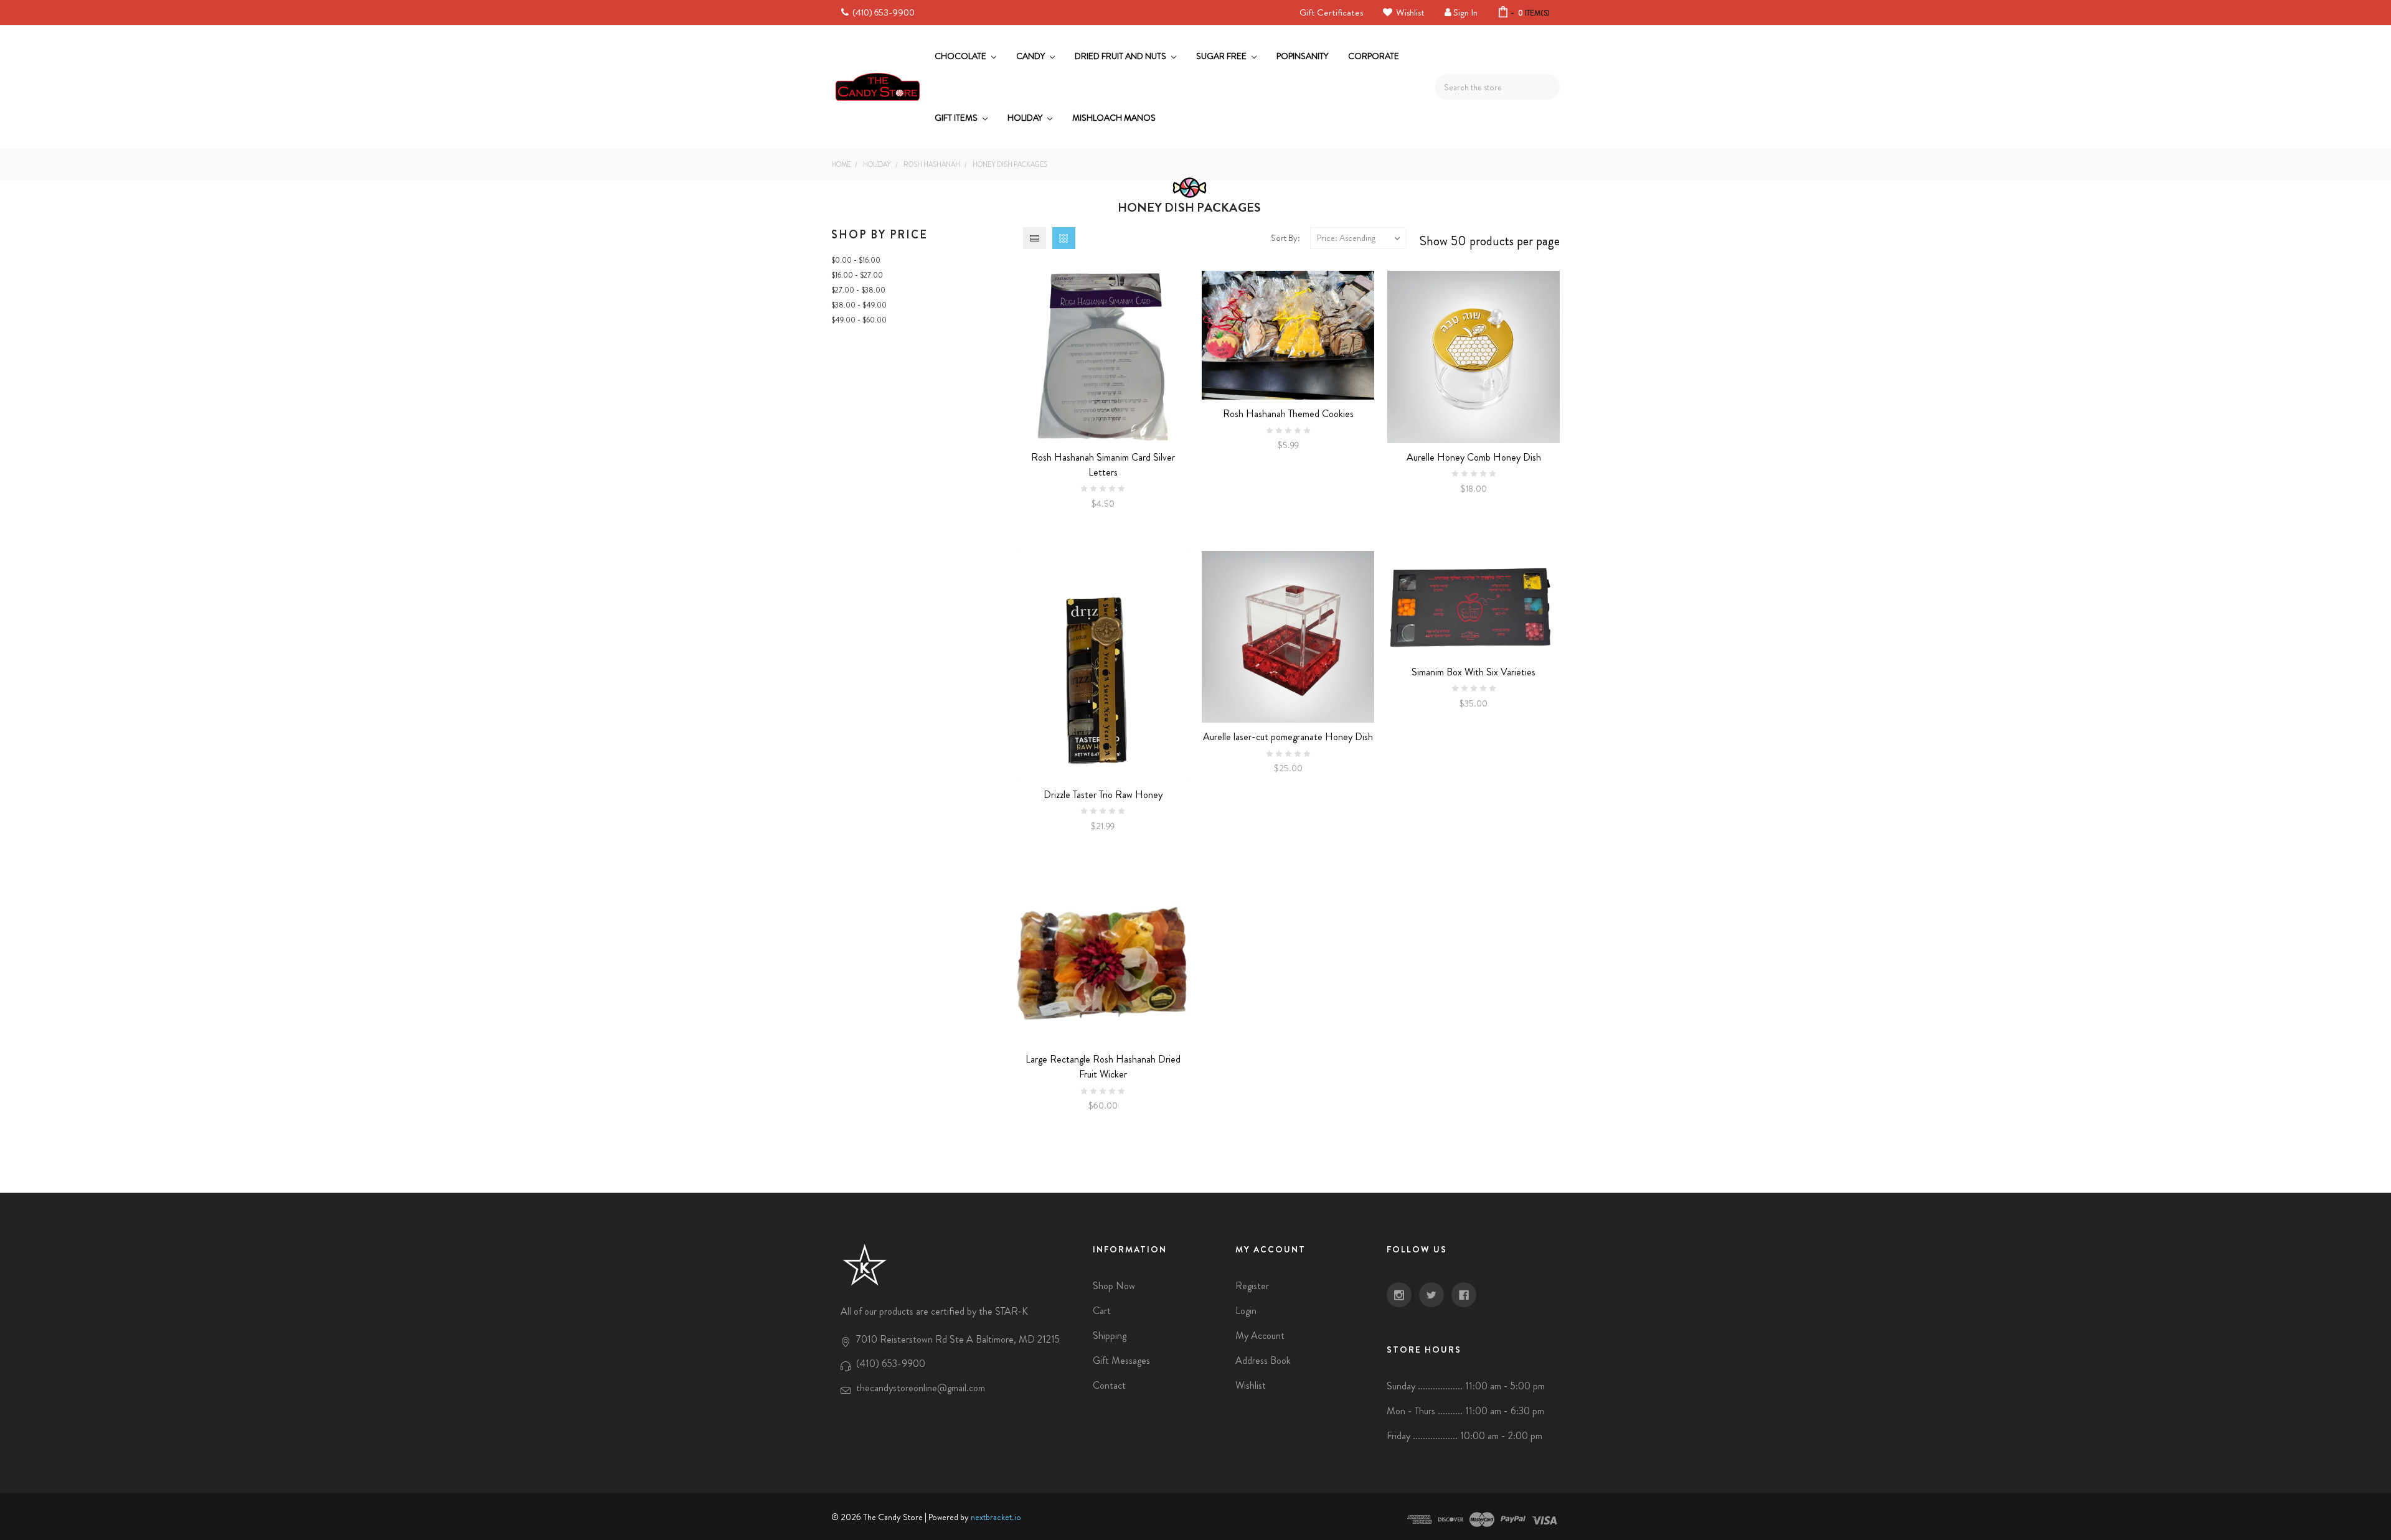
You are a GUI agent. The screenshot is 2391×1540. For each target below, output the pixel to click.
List (1035, 238)
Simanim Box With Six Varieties (1474, 672)
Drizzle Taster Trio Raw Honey (1103, 795)
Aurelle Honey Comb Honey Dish (1474, 457)
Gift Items (957, 118)
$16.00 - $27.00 (857, 275)
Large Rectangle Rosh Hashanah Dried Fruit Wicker (1103, 1067)
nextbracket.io (996, 1517)
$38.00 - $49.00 (859, 305)
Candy (1031, 56)
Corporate (1374, 56)
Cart (1102, 1311)
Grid (1064, 238)
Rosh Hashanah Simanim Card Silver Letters (1103, 465)
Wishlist (1409, 12)
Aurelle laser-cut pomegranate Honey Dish (1288, 737)
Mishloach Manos (1114, 118)
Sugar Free (1222, 56)
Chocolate (961, 56)
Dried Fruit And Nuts (1121, 56)
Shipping (1110, 1336)
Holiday (1026, 118)
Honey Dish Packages (1010, 164)
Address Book (1263, 1360)
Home (841, 164)
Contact (1109, 1385)
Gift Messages (1121, 1360)
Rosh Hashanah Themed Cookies (1288, 414)
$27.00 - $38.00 (858, 290)
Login (1246, 1311)
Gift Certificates (1331, 12)
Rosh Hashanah (932, 164)
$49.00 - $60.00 (859, 320)
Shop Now (1114, 1286)
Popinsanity (1302, 56)
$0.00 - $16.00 (856, 260)
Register (1252, 1286)
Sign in (1465, 12)
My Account (1260, 1336)
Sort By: (1285, 238)
